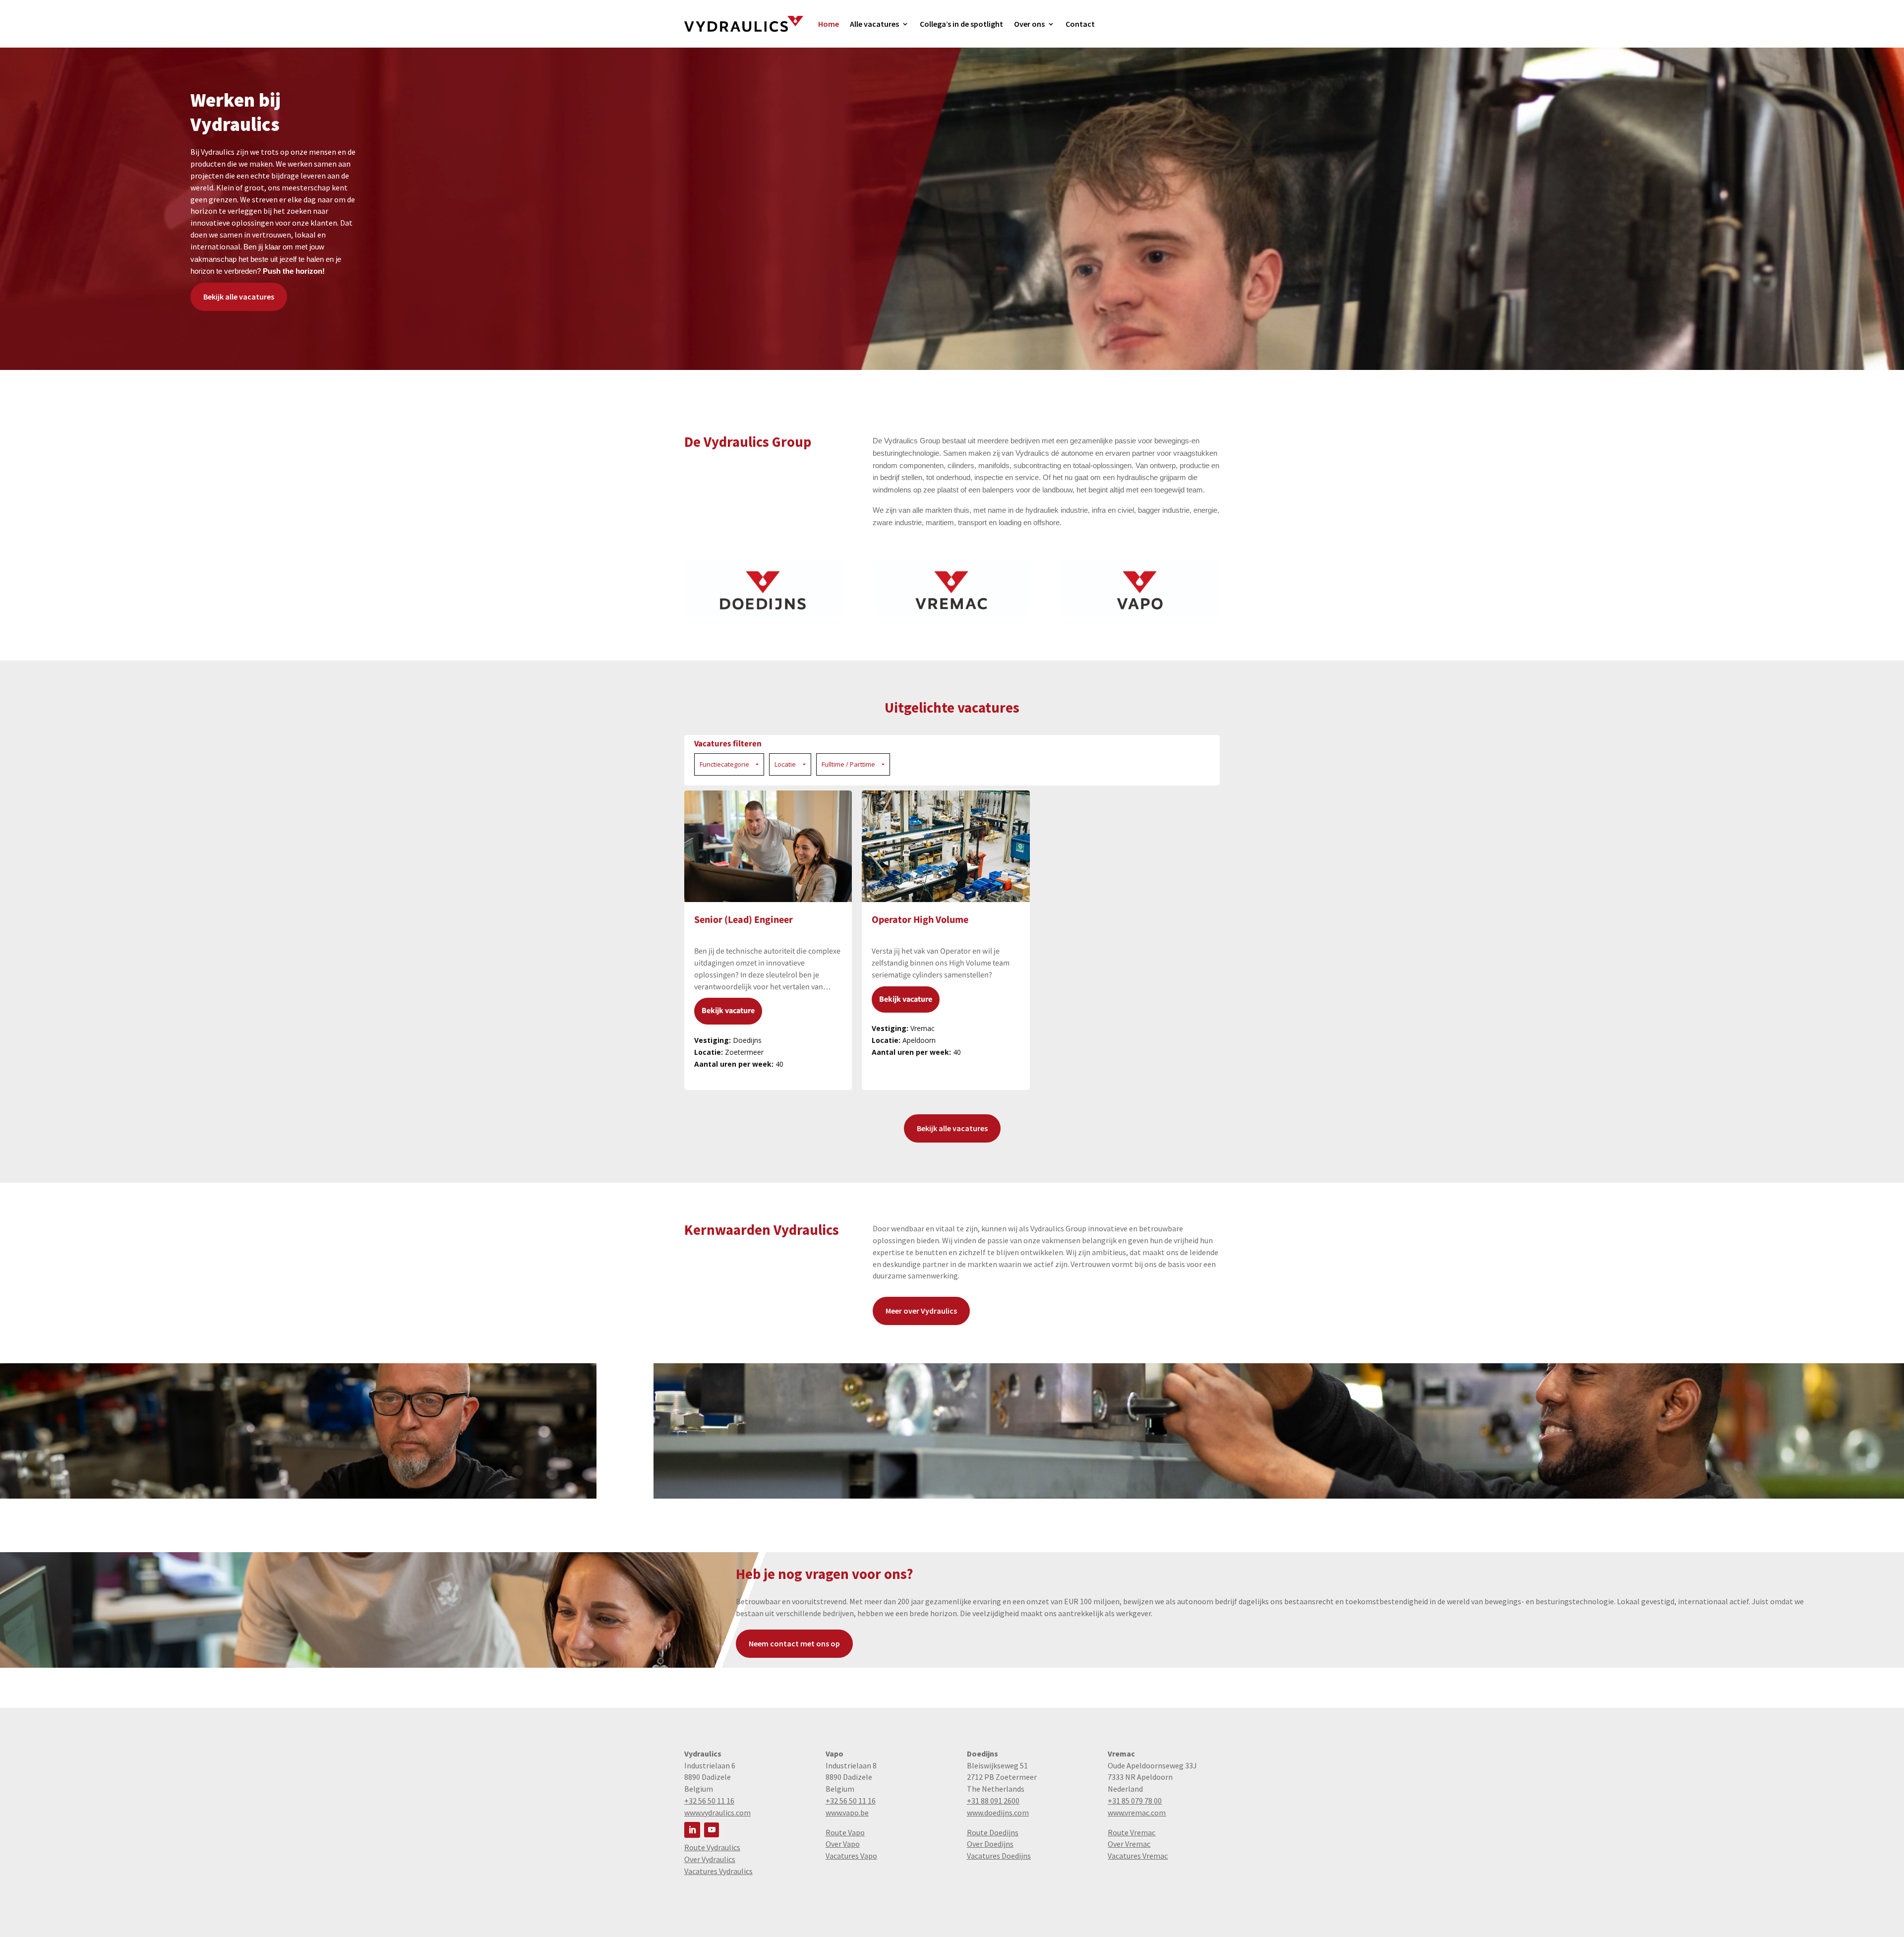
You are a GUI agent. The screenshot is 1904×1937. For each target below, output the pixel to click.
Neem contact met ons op (794, 1643)
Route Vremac (1131, 1832)
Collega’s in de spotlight (961, 24)
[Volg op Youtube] (712, 1830)
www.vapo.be (847, 1813)
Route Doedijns (993, 1832)
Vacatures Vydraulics (718, 1871)
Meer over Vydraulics (921, 1311)
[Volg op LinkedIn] (692, 1830)
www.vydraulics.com (717, 1813)
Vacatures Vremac (1138, 1856)
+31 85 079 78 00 (1135, 1801)
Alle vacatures (874, 24)
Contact (1080, 24)
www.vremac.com (1137, 1813)
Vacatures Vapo (851, 1856)
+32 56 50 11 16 (709, 1801)
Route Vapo (845, 1832)
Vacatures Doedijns (999, 1856)
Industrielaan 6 (710, 1765)
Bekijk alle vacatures (239, 297)
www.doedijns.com (998, 1813)
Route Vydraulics (712, 1847)
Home (829, 24)
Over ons (1029, 24)
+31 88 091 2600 (993, 1801)
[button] (729, 765)
